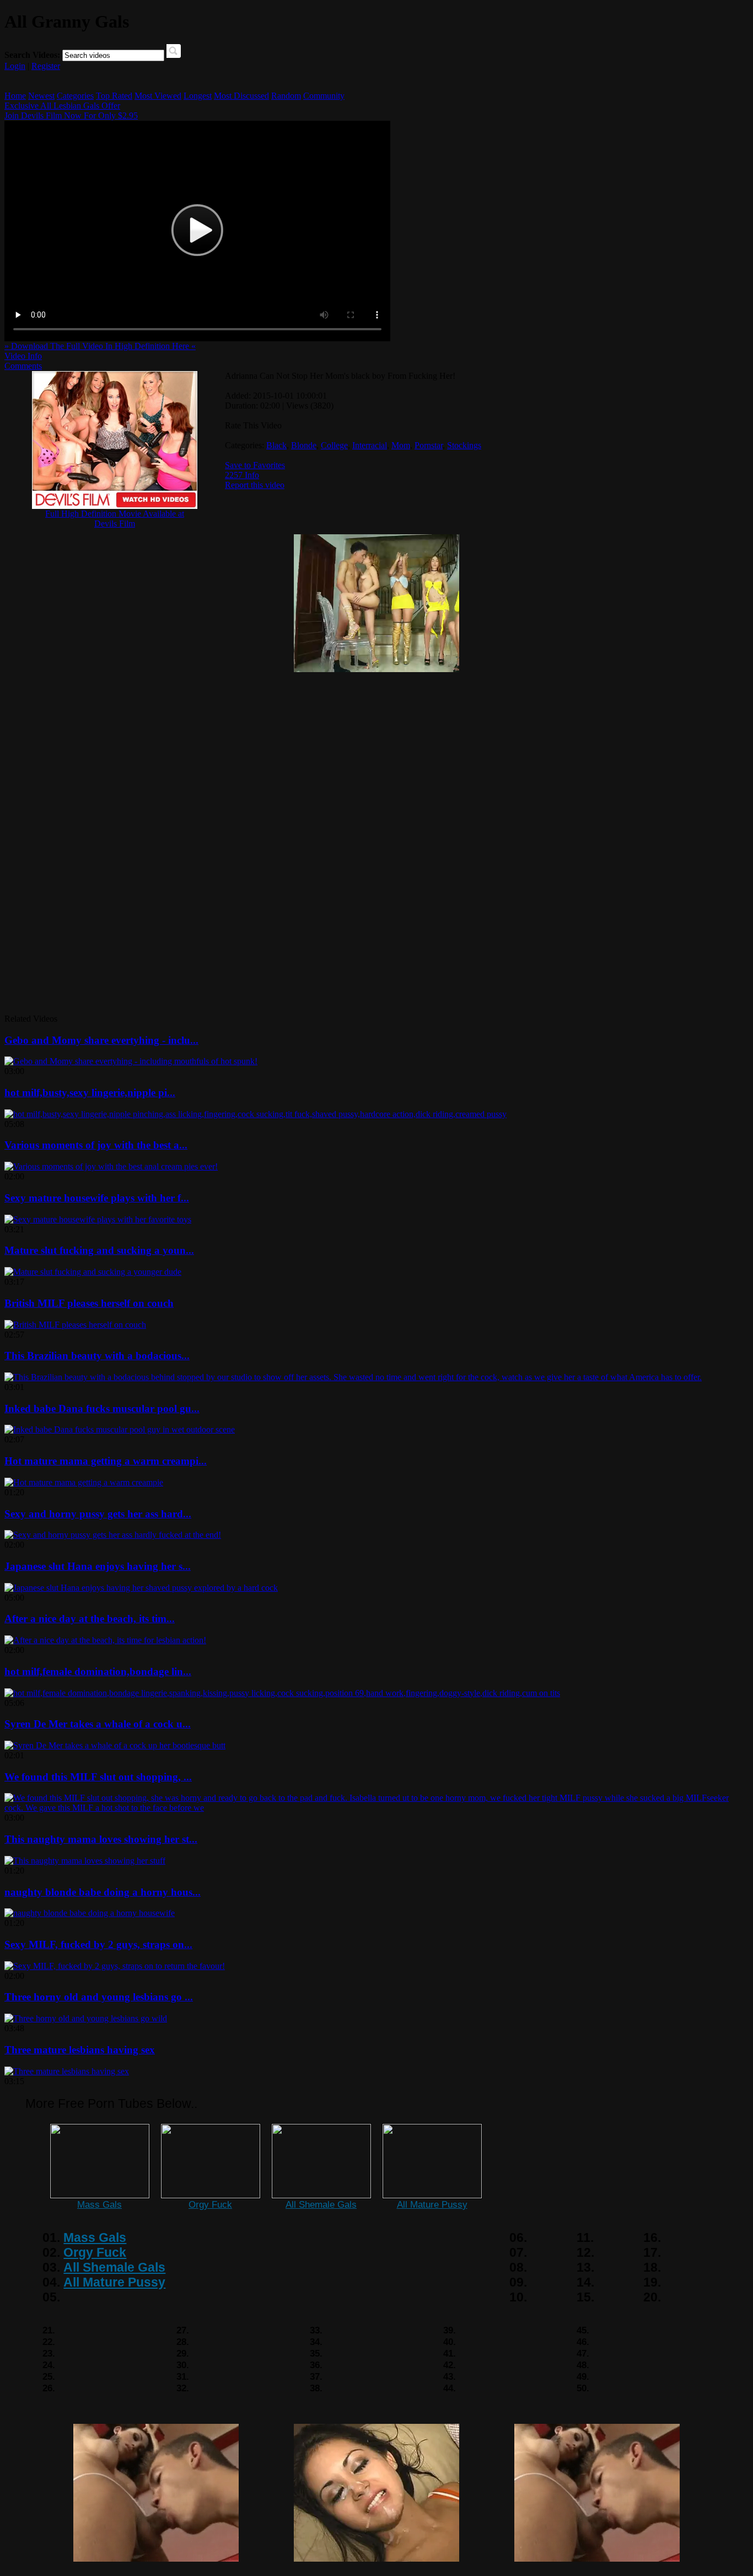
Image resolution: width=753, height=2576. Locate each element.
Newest (41, 96)
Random (286, 96)
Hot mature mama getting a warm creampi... (106, 1461)
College (334, 445)
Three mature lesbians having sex (80, 2050)
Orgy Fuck (210, 2204)
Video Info (23, 356)
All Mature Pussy (432, 2204)
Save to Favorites (255, 465)
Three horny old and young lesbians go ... (99, 1997)
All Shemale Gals (321, 2204)
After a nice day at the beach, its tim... (90, 1619)
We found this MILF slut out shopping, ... (98, 1777)
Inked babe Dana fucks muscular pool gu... (102, 1408)
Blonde (304, 445)
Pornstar (429, 445)
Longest (198, 96)
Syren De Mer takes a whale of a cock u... (98, 1724)
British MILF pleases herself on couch (89, 1303)
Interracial (370, 445)
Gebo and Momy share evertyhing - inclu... (101, 1040)
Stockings (464, 445)
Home (15, 96)
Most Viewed (158, 96)
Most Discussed (241, 96)
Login (15, 66)
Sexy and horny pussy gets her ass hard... (98, 1514)
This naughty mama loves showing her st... (101, 1839)
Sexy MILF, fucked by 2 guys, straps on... (98, 1944)
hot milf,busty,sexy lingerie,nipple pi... (90, 1093)
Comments (23, 366)
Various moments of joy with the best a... (96, 1145)
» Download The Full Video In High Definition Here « (100, 346)
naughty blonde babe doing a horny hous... (103, 1892)
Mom (401, 445)
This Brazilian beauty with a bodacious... (97, 1356)
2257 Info (242, 475)
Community (324, 96)
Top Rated (114, 96)
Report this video (255, 485)
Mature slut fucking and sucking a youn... (99, 1250)
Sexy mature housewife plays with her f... (97, 1198)
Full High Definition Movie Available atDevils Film (115, 519)
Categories (75, 96)
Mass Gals (99, 2204)
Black (276, 445)
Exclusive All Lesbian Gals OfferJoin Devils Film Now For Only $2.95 (71, 111)
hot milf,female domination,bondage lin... (98, 1671)
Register (46, 66)
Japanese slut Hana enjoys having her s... (98, 1566)
